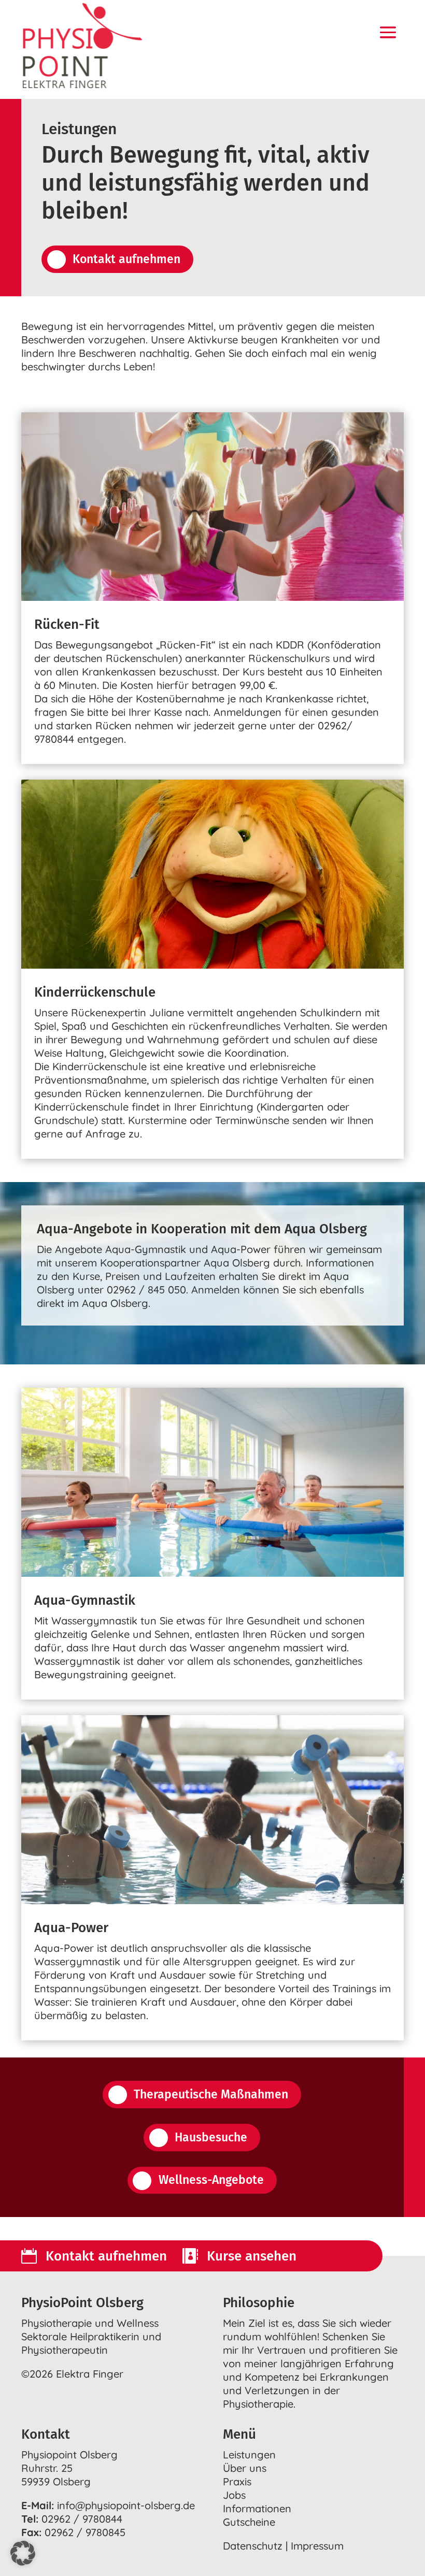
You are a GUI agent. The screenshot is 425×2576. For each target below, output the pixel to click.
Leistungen (249, 2455)
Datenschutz (253, 2546)
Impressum (317, 2546)
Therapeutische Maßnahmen (211, 2094)
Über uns (245, 2468)
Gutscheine (249, 2522)
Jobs (234, 2495)
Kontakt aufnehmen (126, 259)
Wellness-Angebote (211, 2180)
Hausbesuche (211, 2137)
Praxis (237, 2481)
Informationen (257, 2508)
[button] (23, 2553)
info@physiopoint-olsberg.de (126, 2505)
